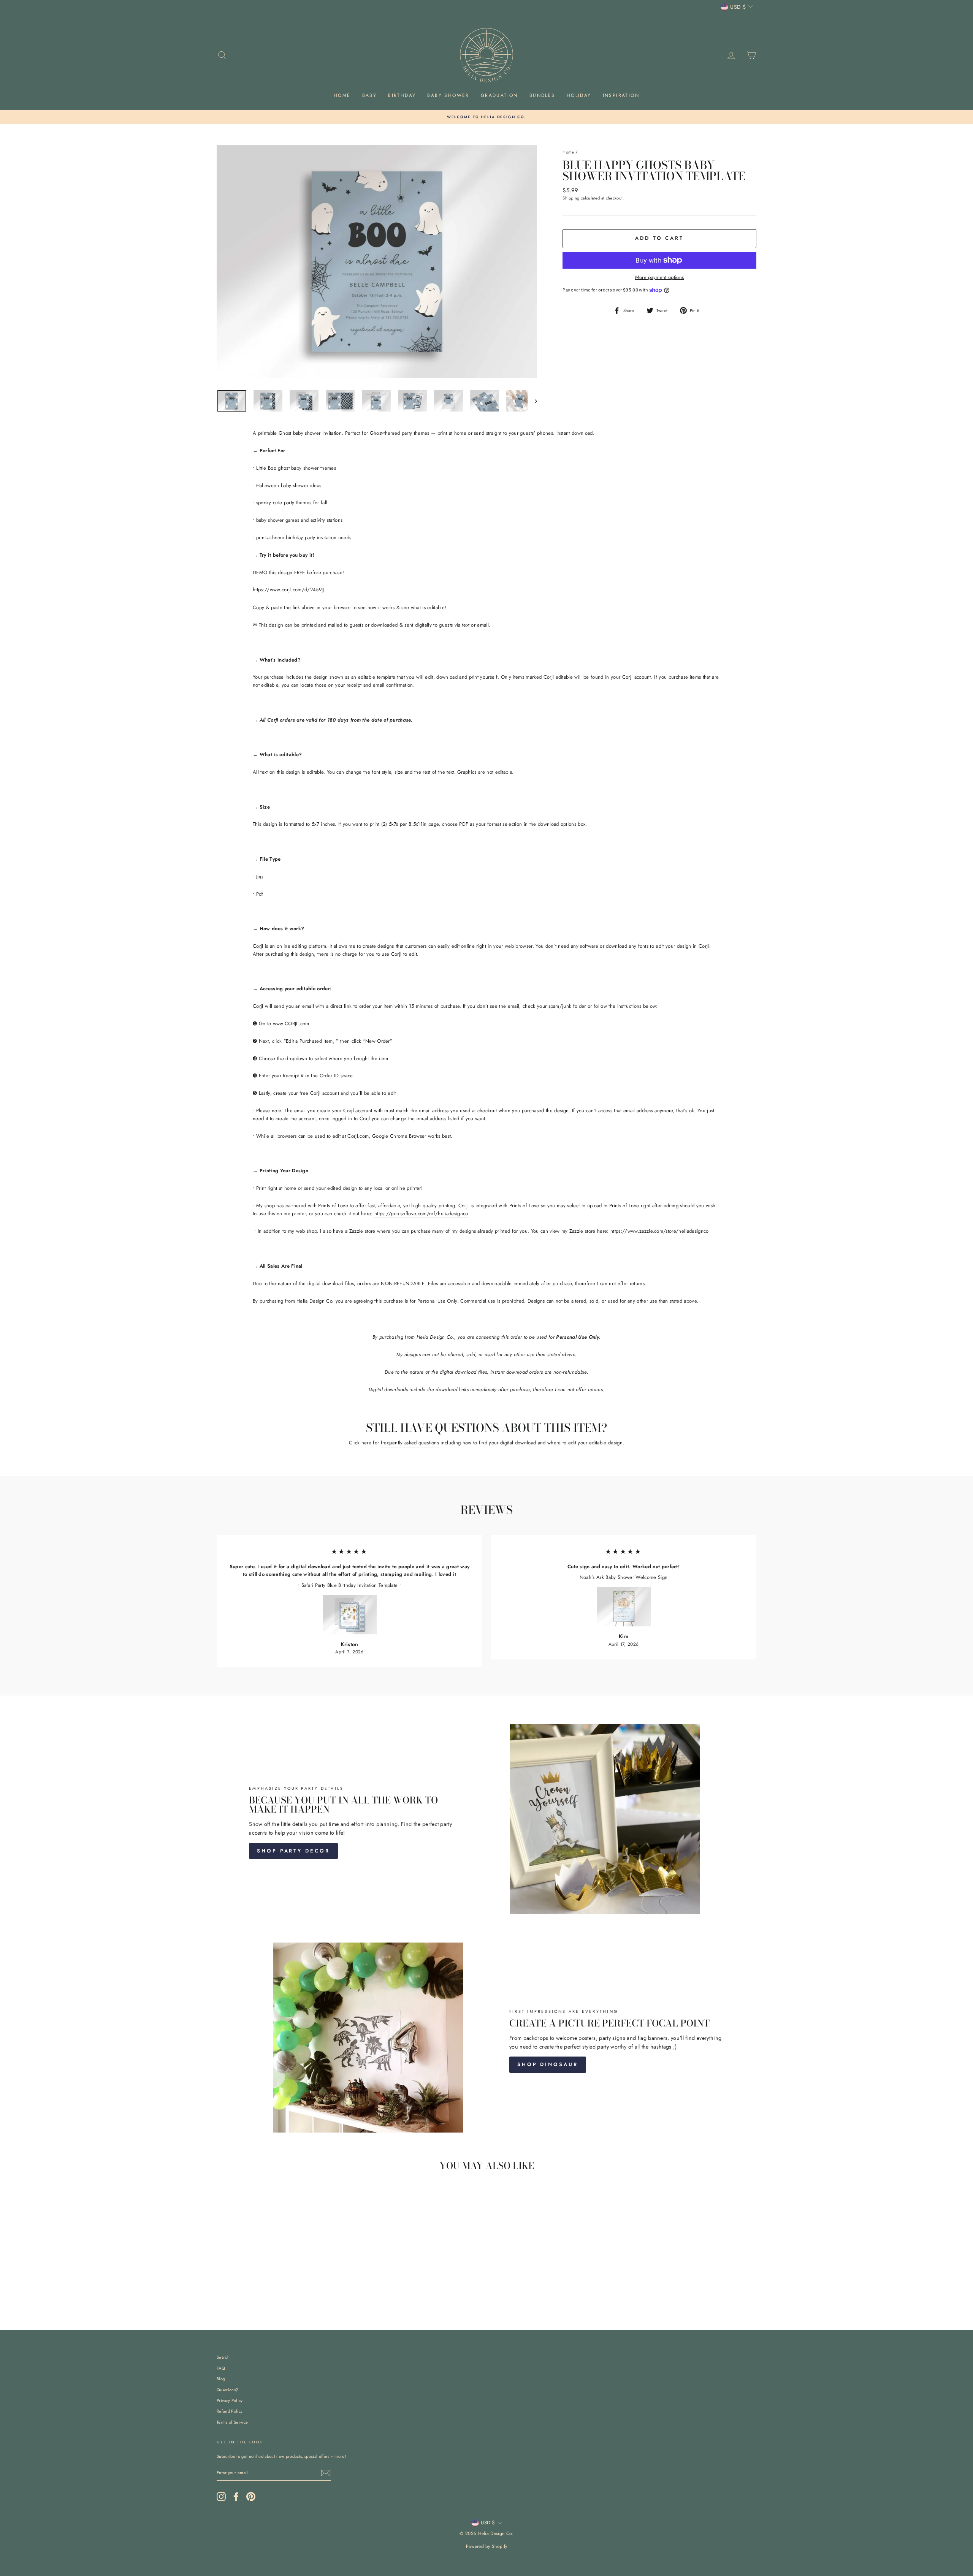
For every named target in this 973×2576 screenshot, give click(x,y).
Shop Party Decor (293, 1851)
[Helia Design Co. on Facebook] (236, 2497)
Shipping (571, 198)
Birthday (402, 95)
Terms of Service (232, 2422)
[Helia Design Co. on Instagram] (221, 2497)
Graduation (499, 95)
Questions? (227, 2390)
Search (223, 2357)
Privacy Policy (230, 2400)
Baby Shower (448, 95)
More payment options (660, 277)
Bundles (542, 95)
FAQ (221, 2368)
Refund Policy (230, 2411)
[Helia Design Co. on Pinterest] (251, 2497)
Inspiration (621, 95)
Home (342, 95)
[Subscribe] (326, 2473)
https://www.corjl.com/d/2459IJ (288, 590)
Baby (370, 95)
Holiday (579, 95)
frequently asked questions (410, 1443)
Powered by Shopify (487, 2546)
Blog (221, 2379)
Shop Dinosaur (548, 2064)
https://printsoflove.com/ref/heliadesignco (421, 1214)
